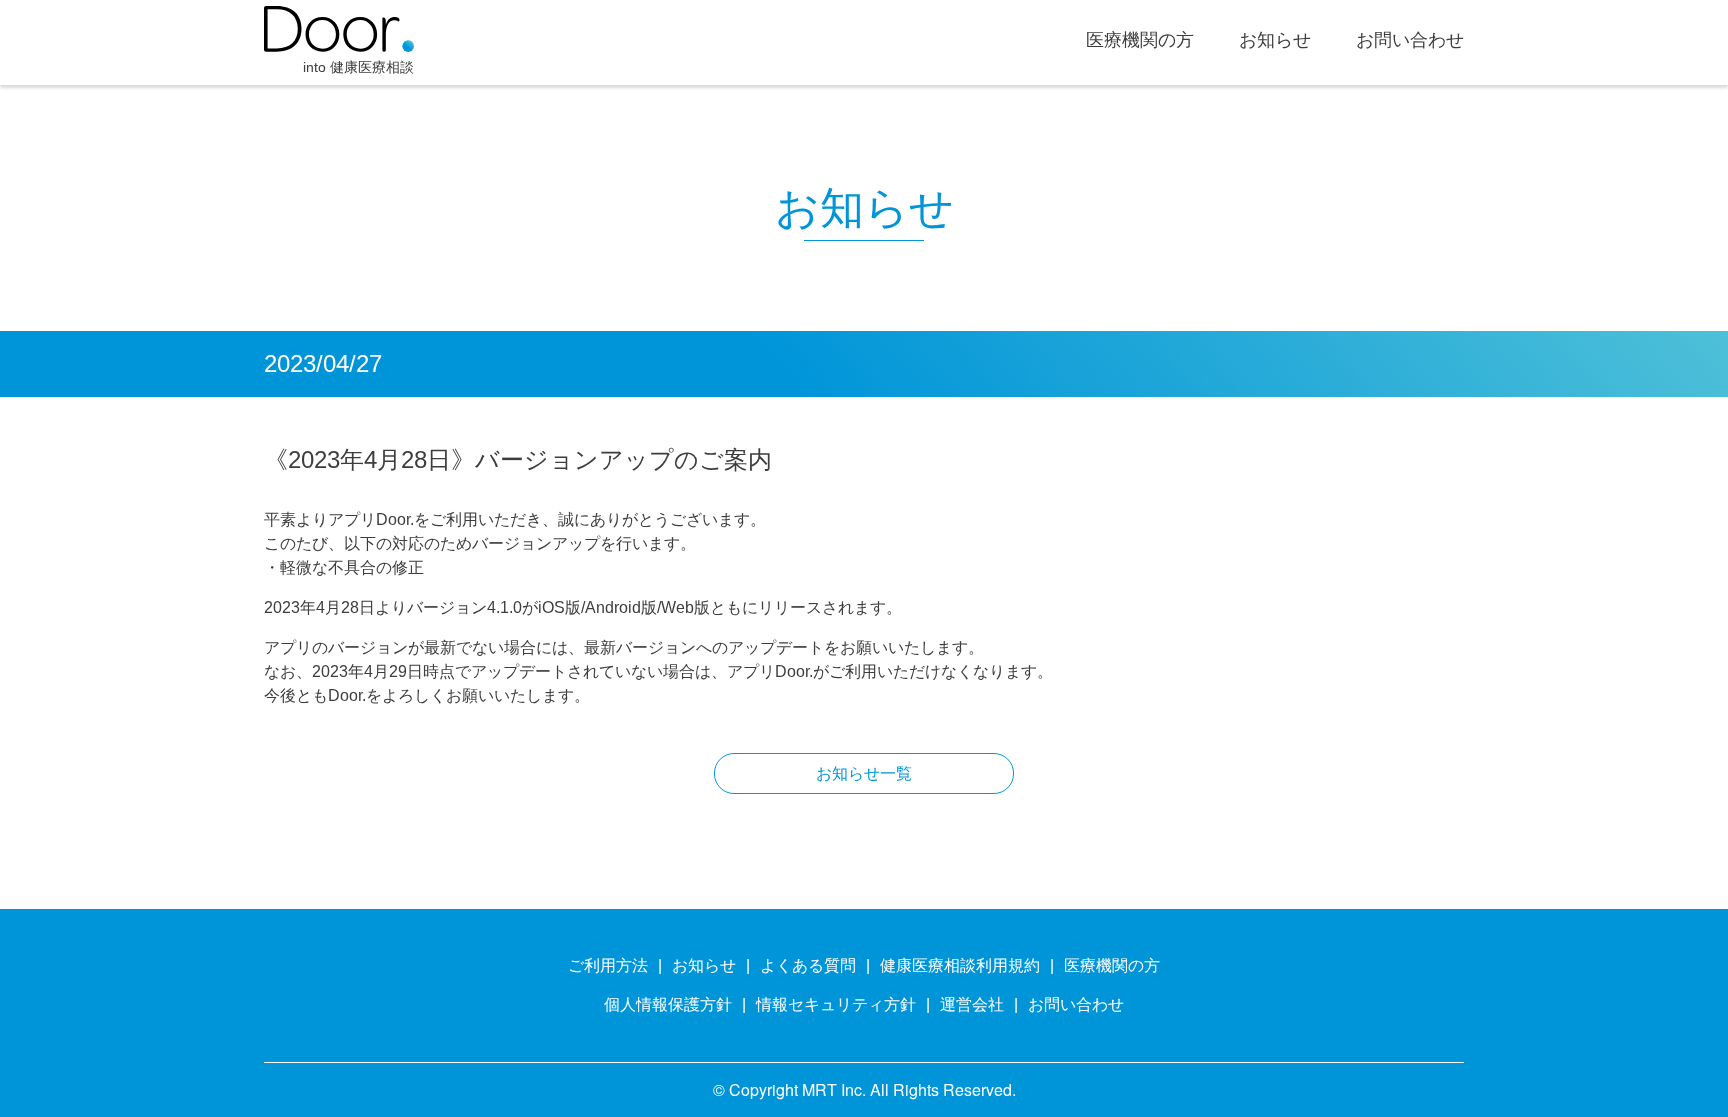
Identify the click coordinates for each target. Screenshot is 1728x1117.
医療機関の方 (1140, 40)
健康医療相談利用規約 (960, 965)
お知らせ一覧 (864, 773)
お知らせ (1275, 40)
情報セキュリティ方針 (836, 1004)
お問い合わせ (1410, 40)
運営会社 (972, 1004)
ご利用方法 (608, 965)
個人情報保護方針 (668, 1004)
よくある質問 (808, 965)
